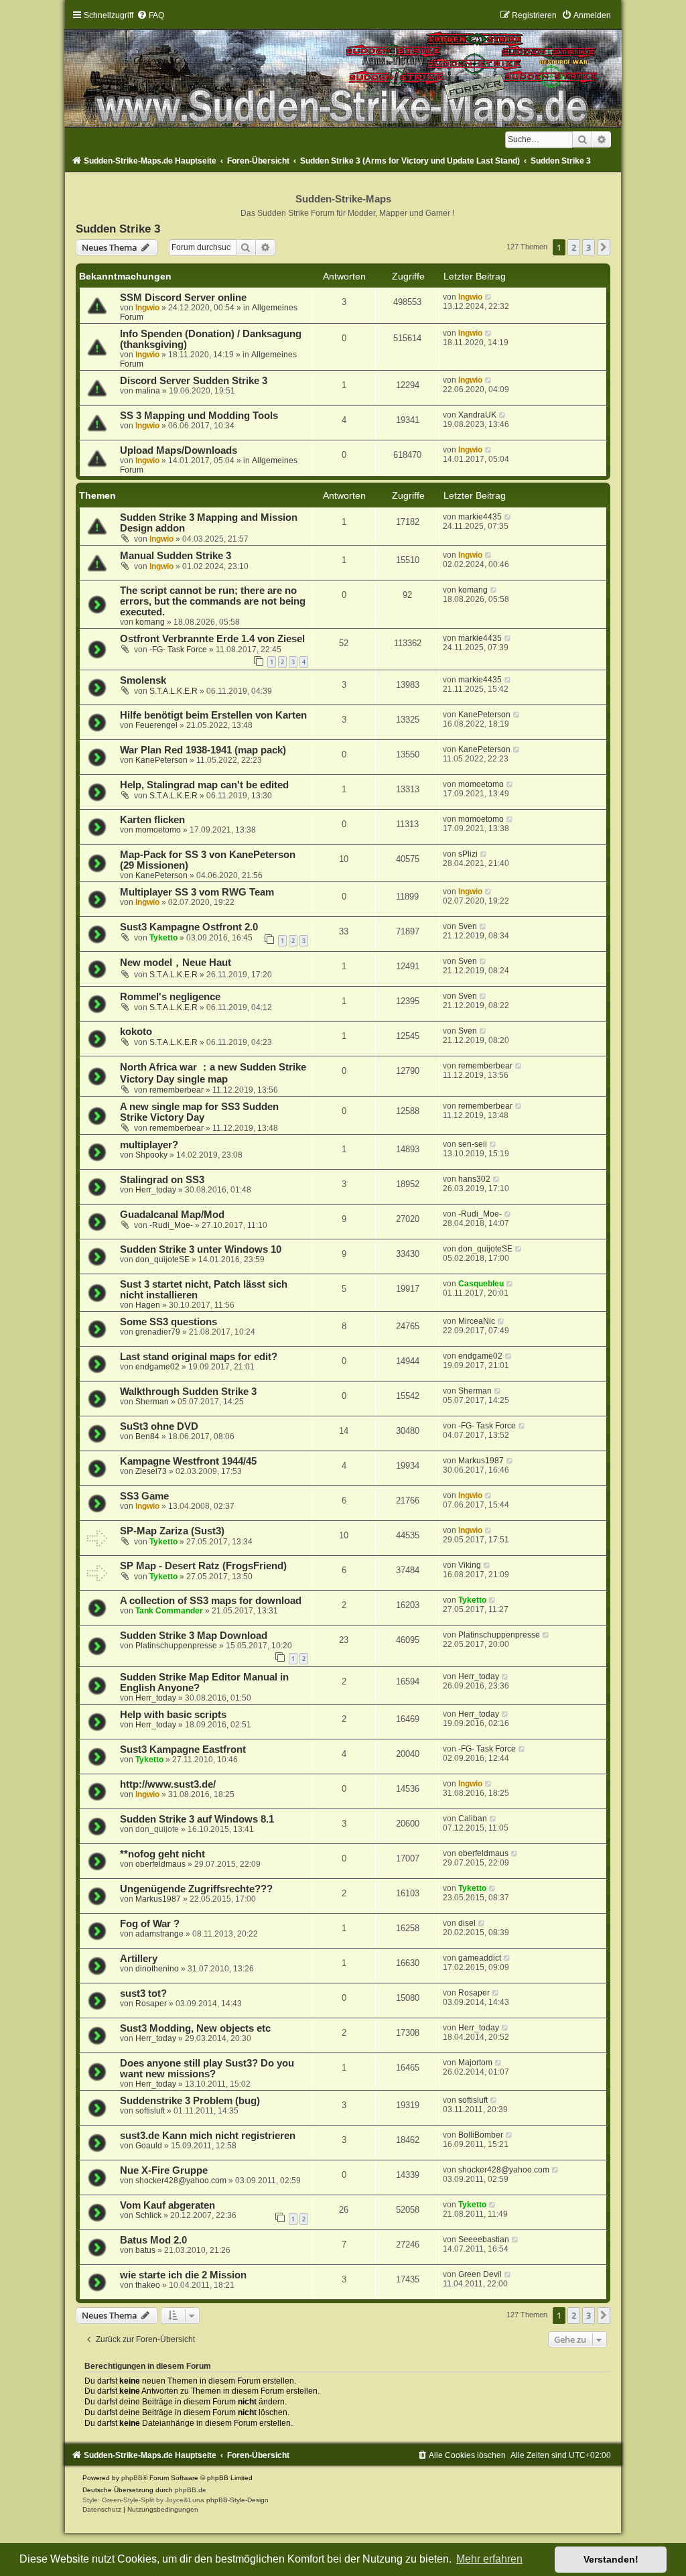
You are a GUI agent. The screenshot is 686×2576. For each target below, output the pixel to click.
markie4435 (480, 517)
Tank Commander (169, 1611)
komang (150, 622)
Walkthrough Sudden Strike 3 (188, 1392)
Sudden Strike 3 (118, 229)
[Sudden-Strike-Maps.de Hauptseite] (343, 68)
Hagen (148, 1305)
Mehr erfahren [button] (489, 2559)
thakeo (148, 2285)
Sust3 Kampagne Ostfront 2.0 (189, 927)
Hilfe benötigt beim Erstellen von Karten (213, 715)
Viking (470, 1565)
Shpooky (151, 1155)
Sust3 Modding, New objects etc (195, 2028)
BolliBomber (481, 2135)
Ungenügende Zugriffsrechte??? (196, 1889)
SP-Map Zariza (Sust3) (172, 1531)
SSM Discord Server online (183, 298)
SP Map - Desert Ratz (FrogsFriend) (203, 1566)
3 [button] (589, 247)
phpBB (132, 2478)
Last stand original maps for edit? (199, 1357)
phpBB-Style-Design (237, 2500)
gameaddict (480, 1958)
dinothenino (157, 1969)
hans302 (474, 1179)
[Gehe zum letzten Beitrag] (489, 297)
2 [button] (574, 247)
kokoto (136, 1032)
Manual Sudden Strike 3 (176, 556)
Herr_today (156, 1190)
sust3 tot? (143, 1994)
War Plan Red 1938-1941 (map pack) (203, 750)
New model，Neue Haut (176, 963)
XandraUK (477, 415)
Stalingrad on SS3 (162, 1180)
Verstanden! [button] (611, 2559)
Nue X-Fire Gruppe (164, 2170)
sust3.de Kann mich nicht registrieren (208, 2136)
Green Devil (480, 2274)
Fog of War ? (150, 1924)
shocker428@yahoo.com (181, 2181)
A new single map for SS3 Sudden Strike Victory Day (199, 1112)
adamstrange (159, 1934)
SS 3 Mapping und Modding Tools (199, 416)
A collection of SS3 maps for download (211, 1601)
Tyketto (163, 938)
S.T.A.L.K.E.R (174, 691)
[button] (604, 247)
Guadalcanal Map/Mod (172, 1215)
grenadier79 (158, 1332)
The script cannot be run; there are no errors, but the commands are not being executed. (213, 601)
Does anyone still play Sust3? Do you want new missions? (207, 2069)
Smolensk (143, 680)
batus (145, 2250)
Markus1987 (481, 1461)
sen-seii (473, 1144)
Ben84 (147, 1436)
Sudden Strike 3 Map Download (194, 1636)
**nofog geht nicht (162, 1854)
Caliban (473, 1819)
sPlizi (468, 854)
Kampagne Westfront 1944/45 (188, 1461)
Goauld (149, 2146)
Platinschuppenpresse (176, 1646)
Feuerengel (156, 725)
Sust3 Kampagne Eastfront (183, 1750)
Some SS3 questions (168, 1322)
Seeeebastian (484, 2240)
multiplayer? (149, 1145)
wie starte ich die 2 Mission (183, 2275)
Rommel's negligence (170, 997)
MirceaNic (477, 1321)
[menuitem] (150, 15)
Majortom (475, 2063)
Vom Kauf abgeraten (167, 2205)
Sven (468, 926)
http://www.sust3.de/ (168, 1784)
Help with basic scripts (173, 1715)
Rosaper (151, 2004)
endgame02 (157, 1367)
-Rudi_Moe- (171, 1225)
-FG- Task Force (178, 650)
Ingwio (147, 308)
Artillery (139, 1959)
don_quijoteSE (162, 1260)
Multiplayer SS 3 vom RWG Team (197, 892)
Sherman (152, 1402)
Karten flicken (152, 820)
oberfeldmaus (160, 1864)
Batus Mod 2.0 (153, 2240)
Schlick (148, 2215)
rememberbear (177, 1090)
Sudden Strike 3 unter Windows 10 (201, 1249)
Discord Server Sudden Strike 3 (194, 381)
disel (467, 1923)
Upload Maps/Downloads (179, 450)
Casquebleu (481, 1284)
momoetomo (481, 784)
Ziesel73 (151, 1471)
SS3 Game (144, 1496)
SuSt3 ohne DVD (159, 1426)
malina (148, 391)
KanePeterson (484, 715)
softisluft (150, 2111)
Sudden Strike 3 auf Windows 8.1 (197, 1819)
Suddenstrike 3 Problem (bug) (190, 2101)
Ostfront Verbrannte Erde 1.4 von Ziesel (212, 639)
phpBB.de (191, 2490)
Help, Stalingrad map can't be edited (204, 785)
